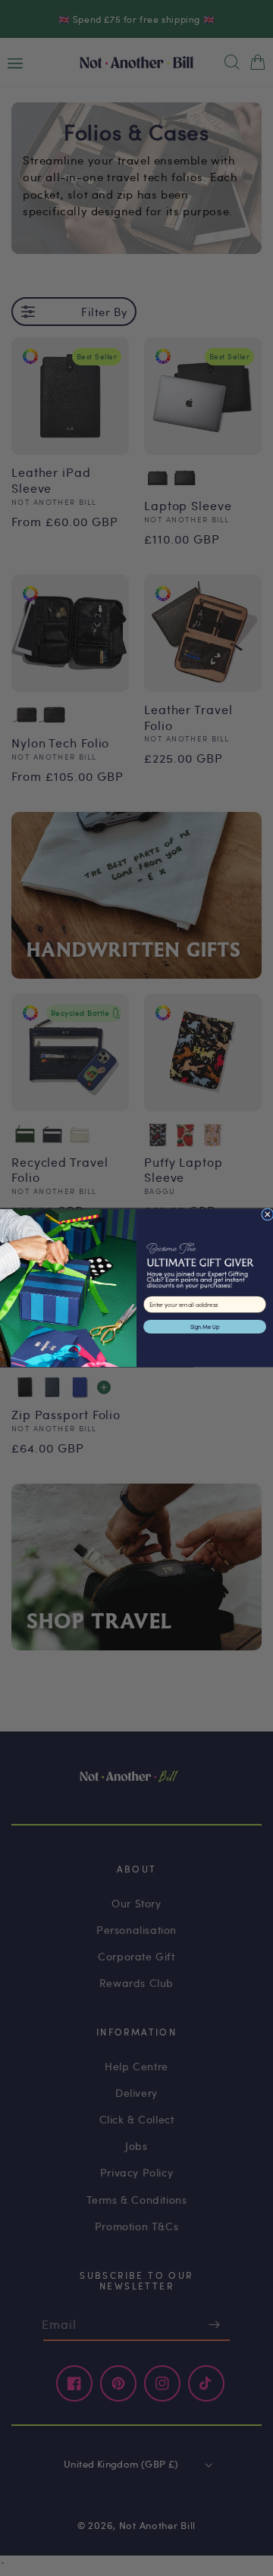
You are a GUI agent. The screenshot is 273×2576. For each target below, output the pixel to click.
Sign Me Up (205, 1327)
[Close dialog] (268, 1214)
